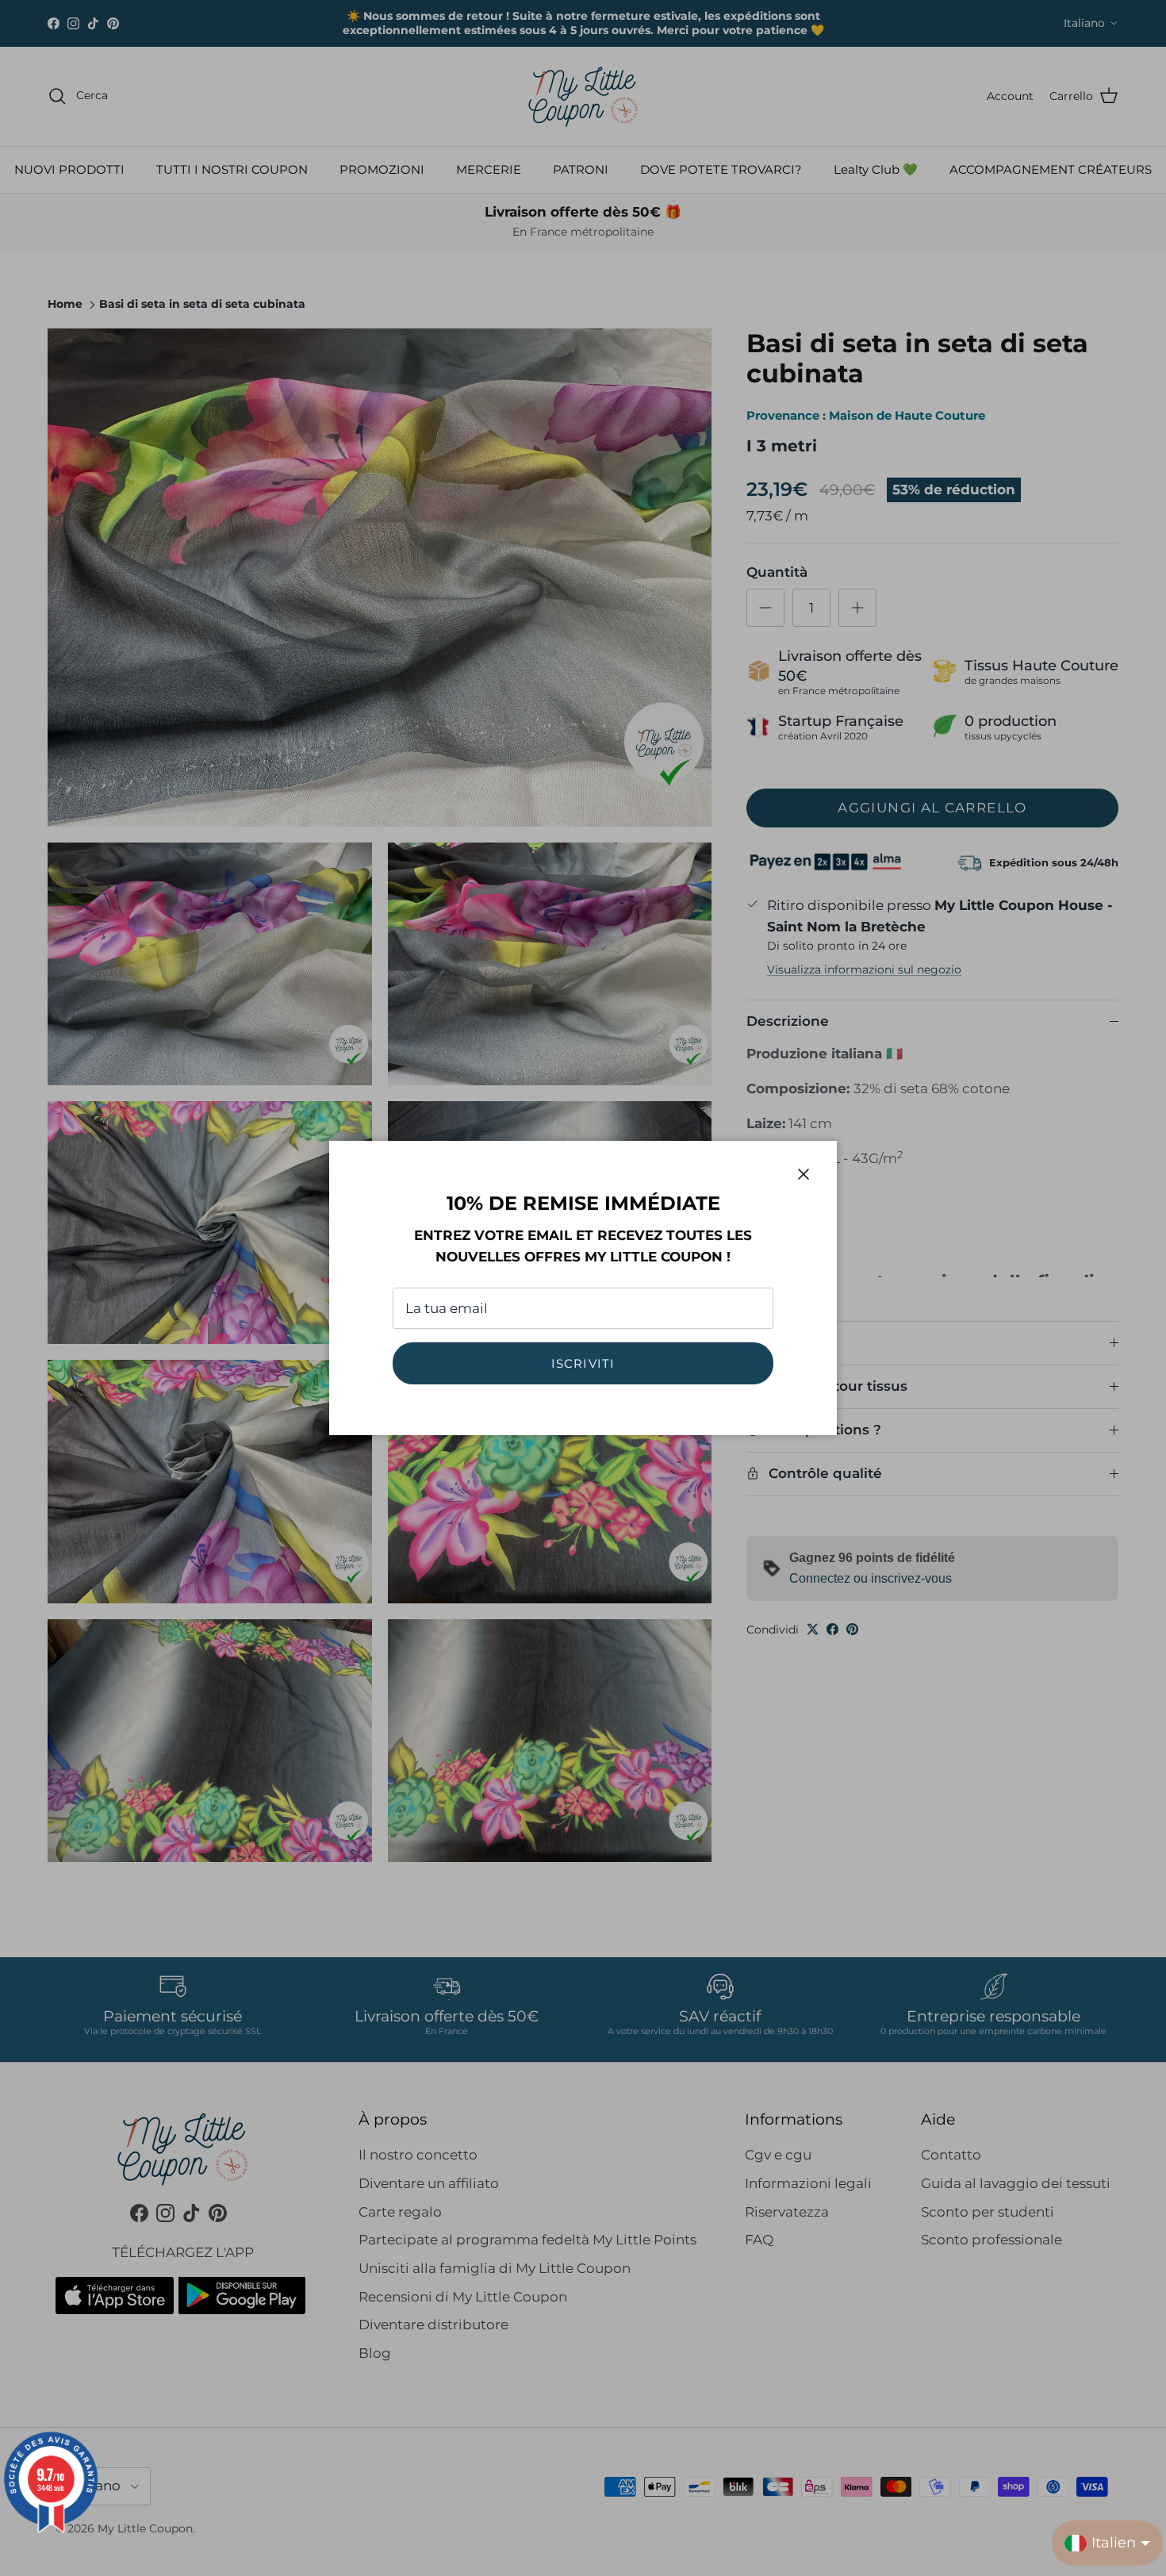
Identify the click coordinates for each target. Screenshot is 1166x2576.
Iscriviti (583, 1363)
